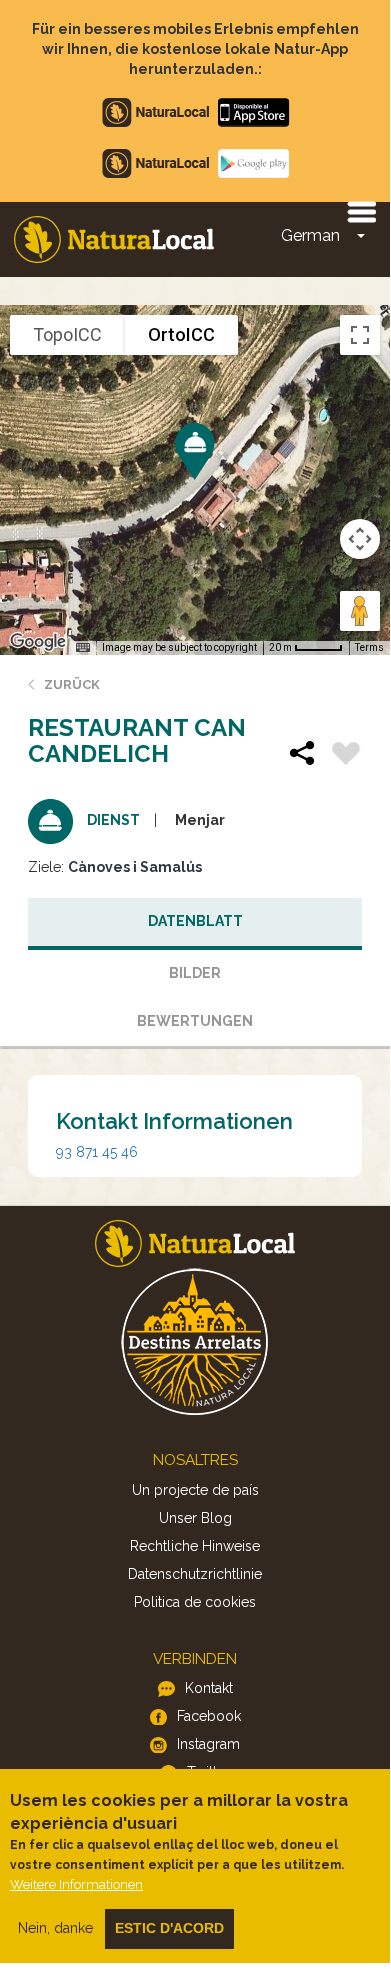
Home (114, 239)
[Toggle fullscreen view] (360, 335)
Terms (369, 647)
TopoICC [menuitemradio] (67, 334)
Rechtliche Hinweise (195, 1546)
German (310, 235)
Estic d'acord (169, 1928)
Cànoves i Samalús (135, 867)
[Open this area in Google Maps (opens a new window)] (38, 642)
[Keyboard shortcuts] (83, 648)
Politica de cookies (195, 1602)
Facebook (209, 1716)
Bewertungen (195, 1021)
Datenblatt (195, 921)
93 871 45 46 (97, 1152)
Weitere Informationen (76, 1884)
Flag (346, 756)
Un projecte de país (195, 1490)
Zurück (72, 684)
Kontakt (209, 1688)
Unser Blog (195, 1518)
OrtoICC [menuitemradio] (181, 334)
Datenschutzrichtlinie (195, 1574)
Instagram (208, 1744)
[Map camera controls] (360, 539)
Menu (361, 211)
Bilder (195, 973)
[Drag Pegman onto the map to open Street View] (360, 611)
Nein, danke (55, 1928)
